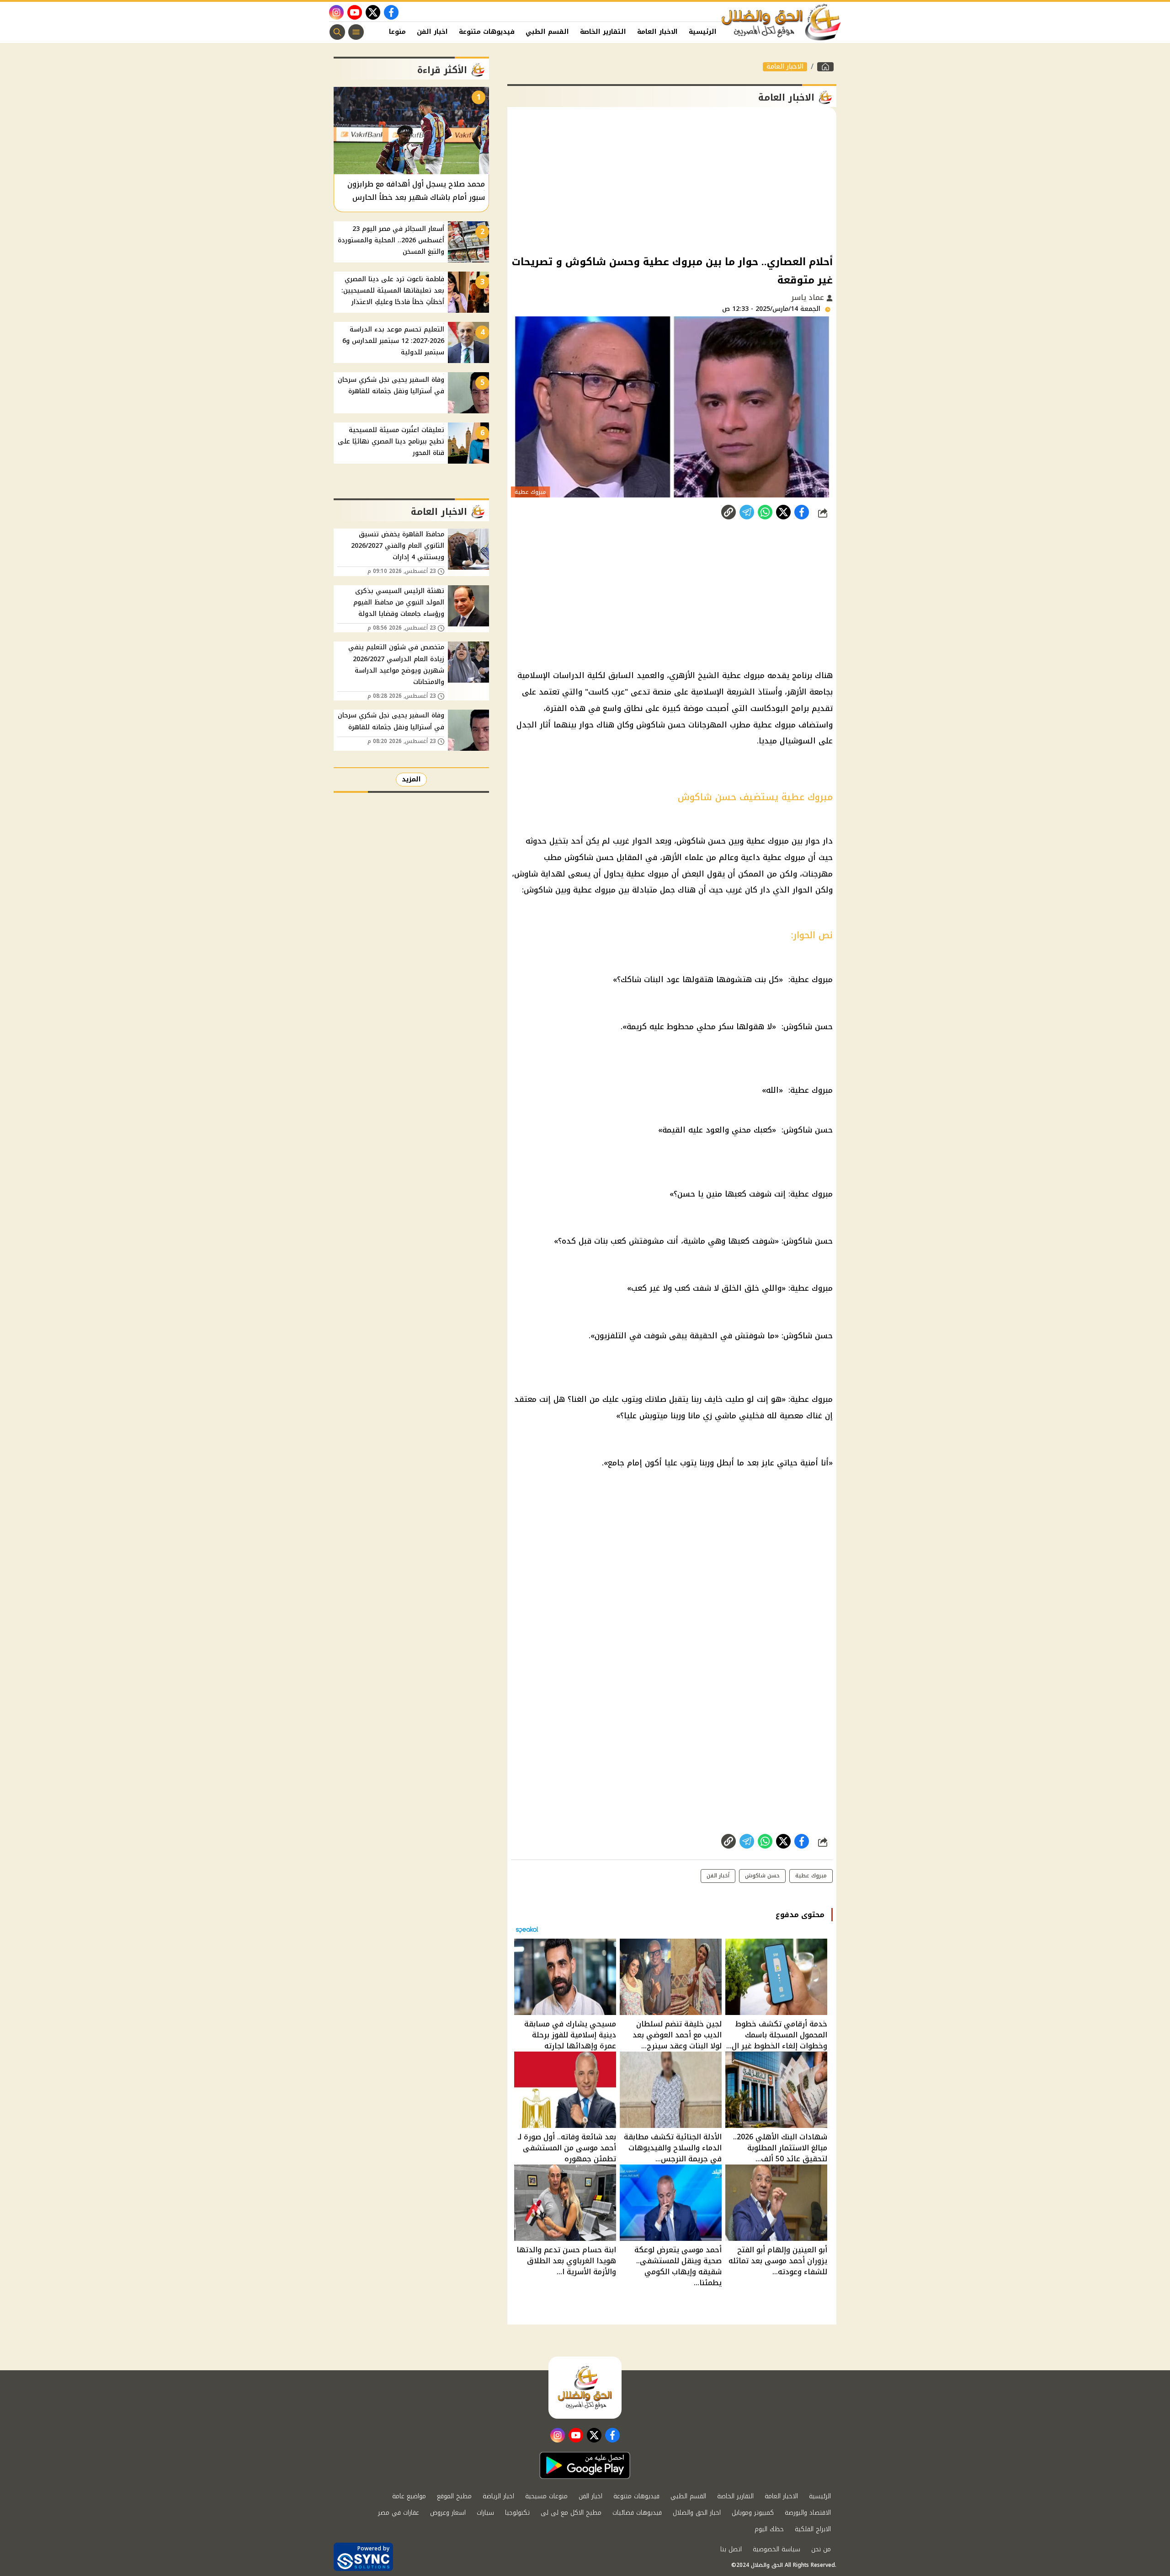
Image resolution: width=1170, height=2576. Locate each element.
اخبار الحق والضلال (697, 2513)
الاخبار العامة (657, 32)
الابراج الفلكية (813, 2529)
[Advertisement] (672, 180)
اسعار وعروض (448, 2513)
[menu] (356, 32)
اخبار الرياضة (498, 2496)
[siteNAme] (782, 22)
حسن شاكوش (762, 1876)
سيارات (485, 2513)
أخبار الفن (718, 1876)
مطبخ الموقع (454, 2496)
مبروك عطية (811, 1876)
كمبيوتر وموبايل (753, 2513)
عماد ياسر (809, 297)
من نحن (821, 2549)
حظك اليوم (769, 2529)
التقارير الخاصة (603, 32)
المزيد (411, 779)
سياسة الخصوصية (776, 2549)
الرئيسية (703, 32)
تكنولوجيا (517, 2513)
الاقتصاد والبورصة (808, 2513)
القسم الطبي (547, 32)
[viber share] (747, 512)
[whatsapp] (729, 512)
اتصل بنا (731, 2549)
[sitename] (585, 2388)
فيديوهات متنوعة (487, 32)
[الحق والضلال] (825, 67)
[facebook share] (802, 512)
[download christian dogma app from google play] (585, 2465)
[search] (337, 32)
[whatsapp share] (765, 512)
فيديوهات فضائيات (637, 2513)
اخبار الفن (432, 32)
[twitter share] (783, 512)
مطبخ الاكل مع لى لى (571, 2513)
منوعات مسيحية (546, 2496)
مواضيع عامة (409, 2496)
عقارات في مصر (399, 2513)
